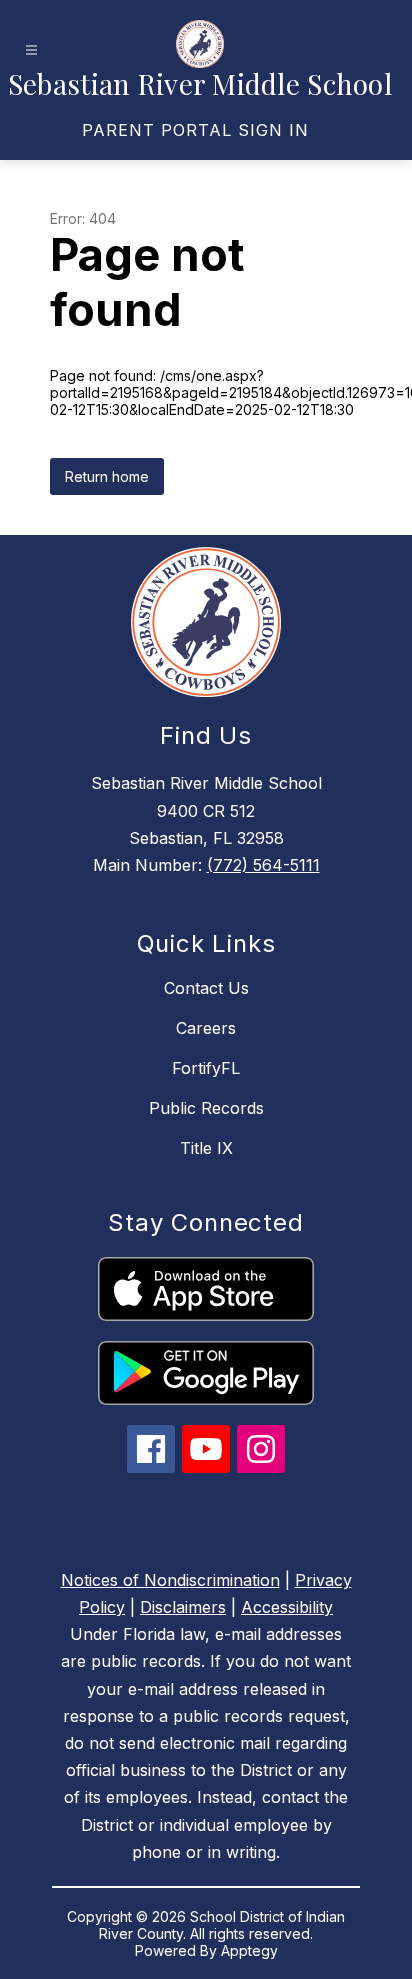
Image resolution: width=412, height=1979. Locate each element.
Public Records (206, 1108)
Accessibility (287, 1607)
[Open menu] (31, 50)
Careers (206, 1028)
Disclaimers (183, 1607)
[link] (195, 130)
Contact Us (206, 988)
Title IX (206, 1148)
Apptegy (249, 1950)
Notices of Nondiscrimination (170, 1580)
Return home (107, 476)
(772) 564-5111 (263, 865)
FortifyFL (206, 1068)
